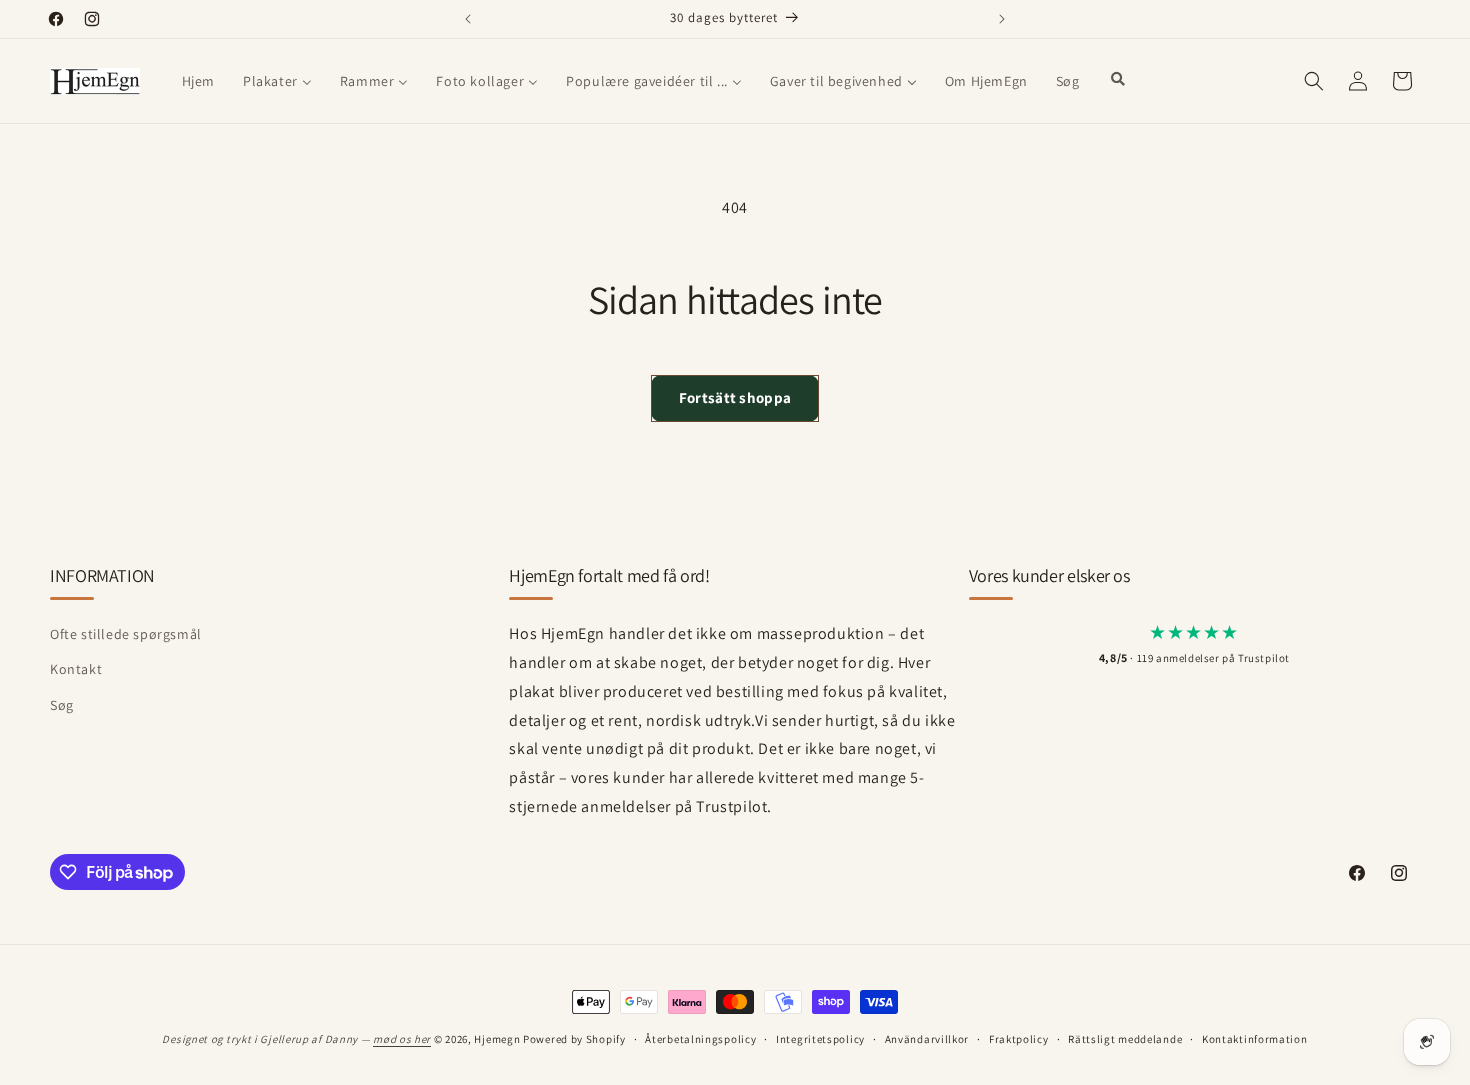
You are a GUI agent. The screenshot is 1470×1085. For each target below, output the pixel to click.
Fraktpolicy (1019, 1039)
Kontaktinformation (1255, 1039)
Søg (62, 705)
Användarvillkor (927, 1039)
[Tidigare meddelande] (468, 19)
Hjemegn (497, 1039)
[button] (1314, 81)
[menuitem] (198, 81)
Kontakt (76, 669)
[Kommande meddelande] (1002, 19)
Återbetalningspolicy (700, 1039)
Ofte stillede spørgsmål (126, 634)
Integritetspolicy (820, 1039)
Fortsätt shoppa (735, 397)
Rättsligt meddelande (1125, 1039)
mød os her (402, 1039)
